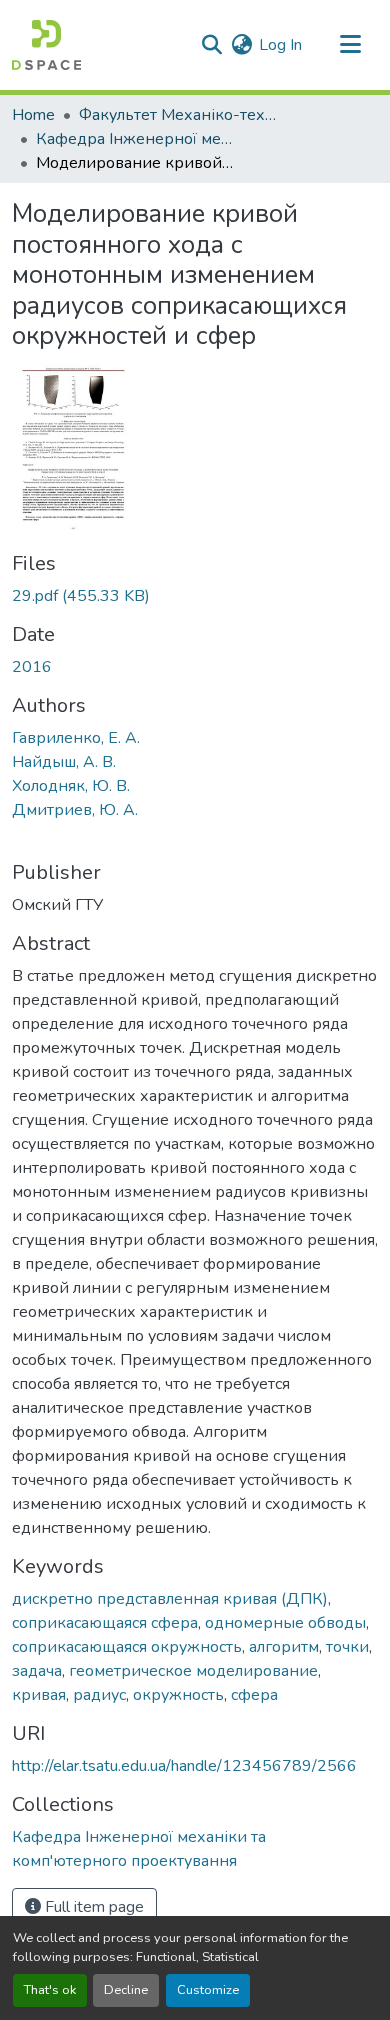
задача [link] (37, 1671)
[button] (46, 45)
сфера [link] (254, 1695)
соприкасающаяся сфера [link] (105, 1623)
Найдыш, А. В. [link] (64, 762)
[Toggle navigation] (350, 45)
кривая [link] (39, 1695)
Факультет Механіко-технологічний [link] (179, 115)
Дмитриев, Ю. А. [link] (75, 810)
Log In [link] (280, 45)
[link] (195, 596)
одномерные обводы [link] (285, 1623)
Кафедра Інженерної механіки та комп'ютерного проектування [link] (136, 139)
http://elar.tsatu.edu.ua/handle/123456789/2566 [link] (184, 1766)
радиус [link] (99, 1695)
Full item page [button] (92, 1907)
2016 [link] (32, 667)
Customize (208, 1990)
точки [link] (347, 1647)
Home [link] (33, 115)
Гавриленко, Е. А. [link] (76, 738)
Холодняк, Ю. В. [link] (71, 786)
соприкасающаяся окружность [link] (127, 1647)
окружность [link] (178, 1695)
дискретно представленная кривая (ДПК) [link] (170, 1599)
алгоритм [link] (284, 1647)
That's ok (50, 1990)
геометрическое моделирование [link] (193, 1671)
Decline (126, 1990)
